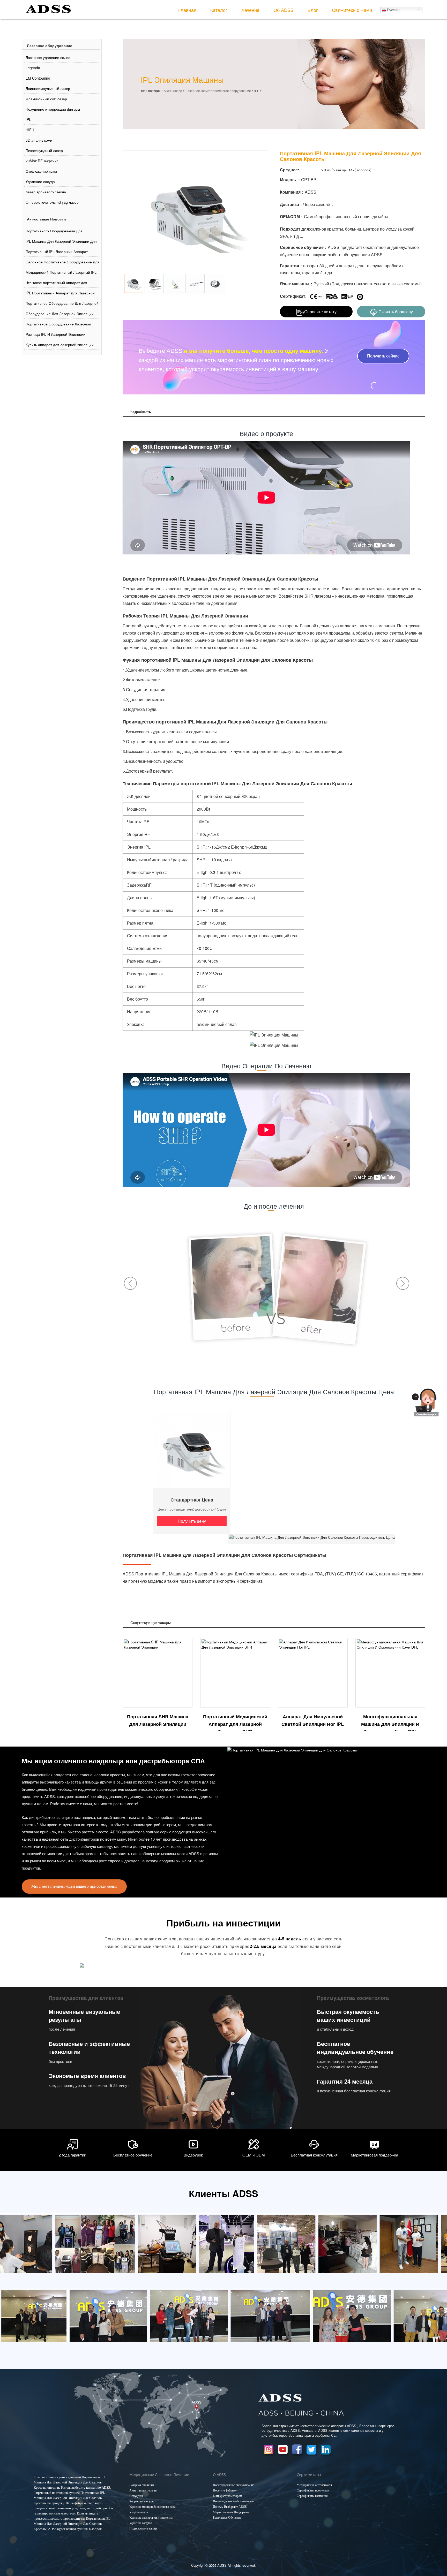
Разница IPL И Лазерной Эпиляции (55, 334)
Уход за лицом (139, 2512)
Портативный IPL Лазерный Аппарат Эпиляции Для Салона (57, 253)
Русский (393, 10)
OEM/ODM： (292, 217)
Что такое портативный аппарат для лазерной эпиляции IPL (56, 284)
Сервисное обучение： (304, 247)
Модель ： (290, 180)
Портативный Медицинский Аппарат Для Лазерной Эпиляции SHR (235, 1724)
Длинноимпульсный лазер (48, 88)
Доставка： (292, 204)
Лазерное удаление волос (48, 57)
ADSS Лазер (173, 91)
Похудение (136, 2496)
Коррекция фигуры (142, 2501)
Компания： (292, 192)
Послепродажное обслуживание (233, 2485)
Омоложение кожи (41, 171)
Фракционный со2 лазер (46, 99)
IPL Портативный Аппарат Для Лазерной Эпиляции (60, 294)
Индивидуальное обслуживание (233, 2501)
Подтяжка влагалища (143, 2528)
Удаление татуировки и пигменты (151, 2518)
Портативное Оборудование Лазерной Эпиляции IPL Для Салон (58, 325)
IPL (28, 119)
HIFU (30, 130)
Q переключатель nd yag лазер (52, 202)
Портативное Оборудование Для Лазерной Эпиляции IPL (62, 304)
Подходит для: (295, 229)
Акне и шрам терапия (143, 2490)
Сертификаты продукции (313, 2490)
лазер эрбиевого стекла (46, 192)
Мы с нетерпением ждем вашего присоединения (74, 1886)
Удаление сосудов (141, 2523)
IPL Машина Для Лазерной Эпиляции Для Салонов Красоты (61, 242)
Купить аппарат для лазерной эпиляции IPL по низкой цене (60, 346)
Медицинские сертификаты (314, 2485)
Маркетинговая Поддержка (231, 2512)
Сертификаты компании (312, 2496)
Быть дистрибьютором (228, 2496)
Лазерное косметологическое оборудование (218, 91)
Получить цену (192, 1521)
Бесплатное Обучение (227, 2518)
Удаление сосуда (40, 181)
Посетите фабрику (225, 2490)
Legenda (33, 68)
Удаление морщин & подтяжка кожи (153, 2507)
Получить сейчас (383, 356)
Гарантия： (292, 266)
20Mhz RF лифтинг (42, 161)
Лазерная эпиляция (142, 2485)
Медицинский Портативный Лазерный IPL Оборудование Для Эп (61, 273)
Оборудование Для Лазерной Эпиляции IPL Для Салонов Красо (60, 315)
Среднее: (289, 170)
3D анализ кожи (39, 140)
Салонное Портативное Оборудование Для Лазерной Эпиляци (62, 263)
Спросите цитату (320, 312)
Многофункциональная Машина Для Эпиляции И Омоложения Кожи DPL (390, 1724)
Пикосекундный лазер (44, 150)
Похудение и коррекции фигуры (53, 109)
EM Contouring (38, 78)
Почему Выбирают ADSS (230, 2507)
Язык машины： (297, 284)
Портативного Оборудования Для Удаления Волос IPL (54, 232)
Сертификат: (293, 296)
